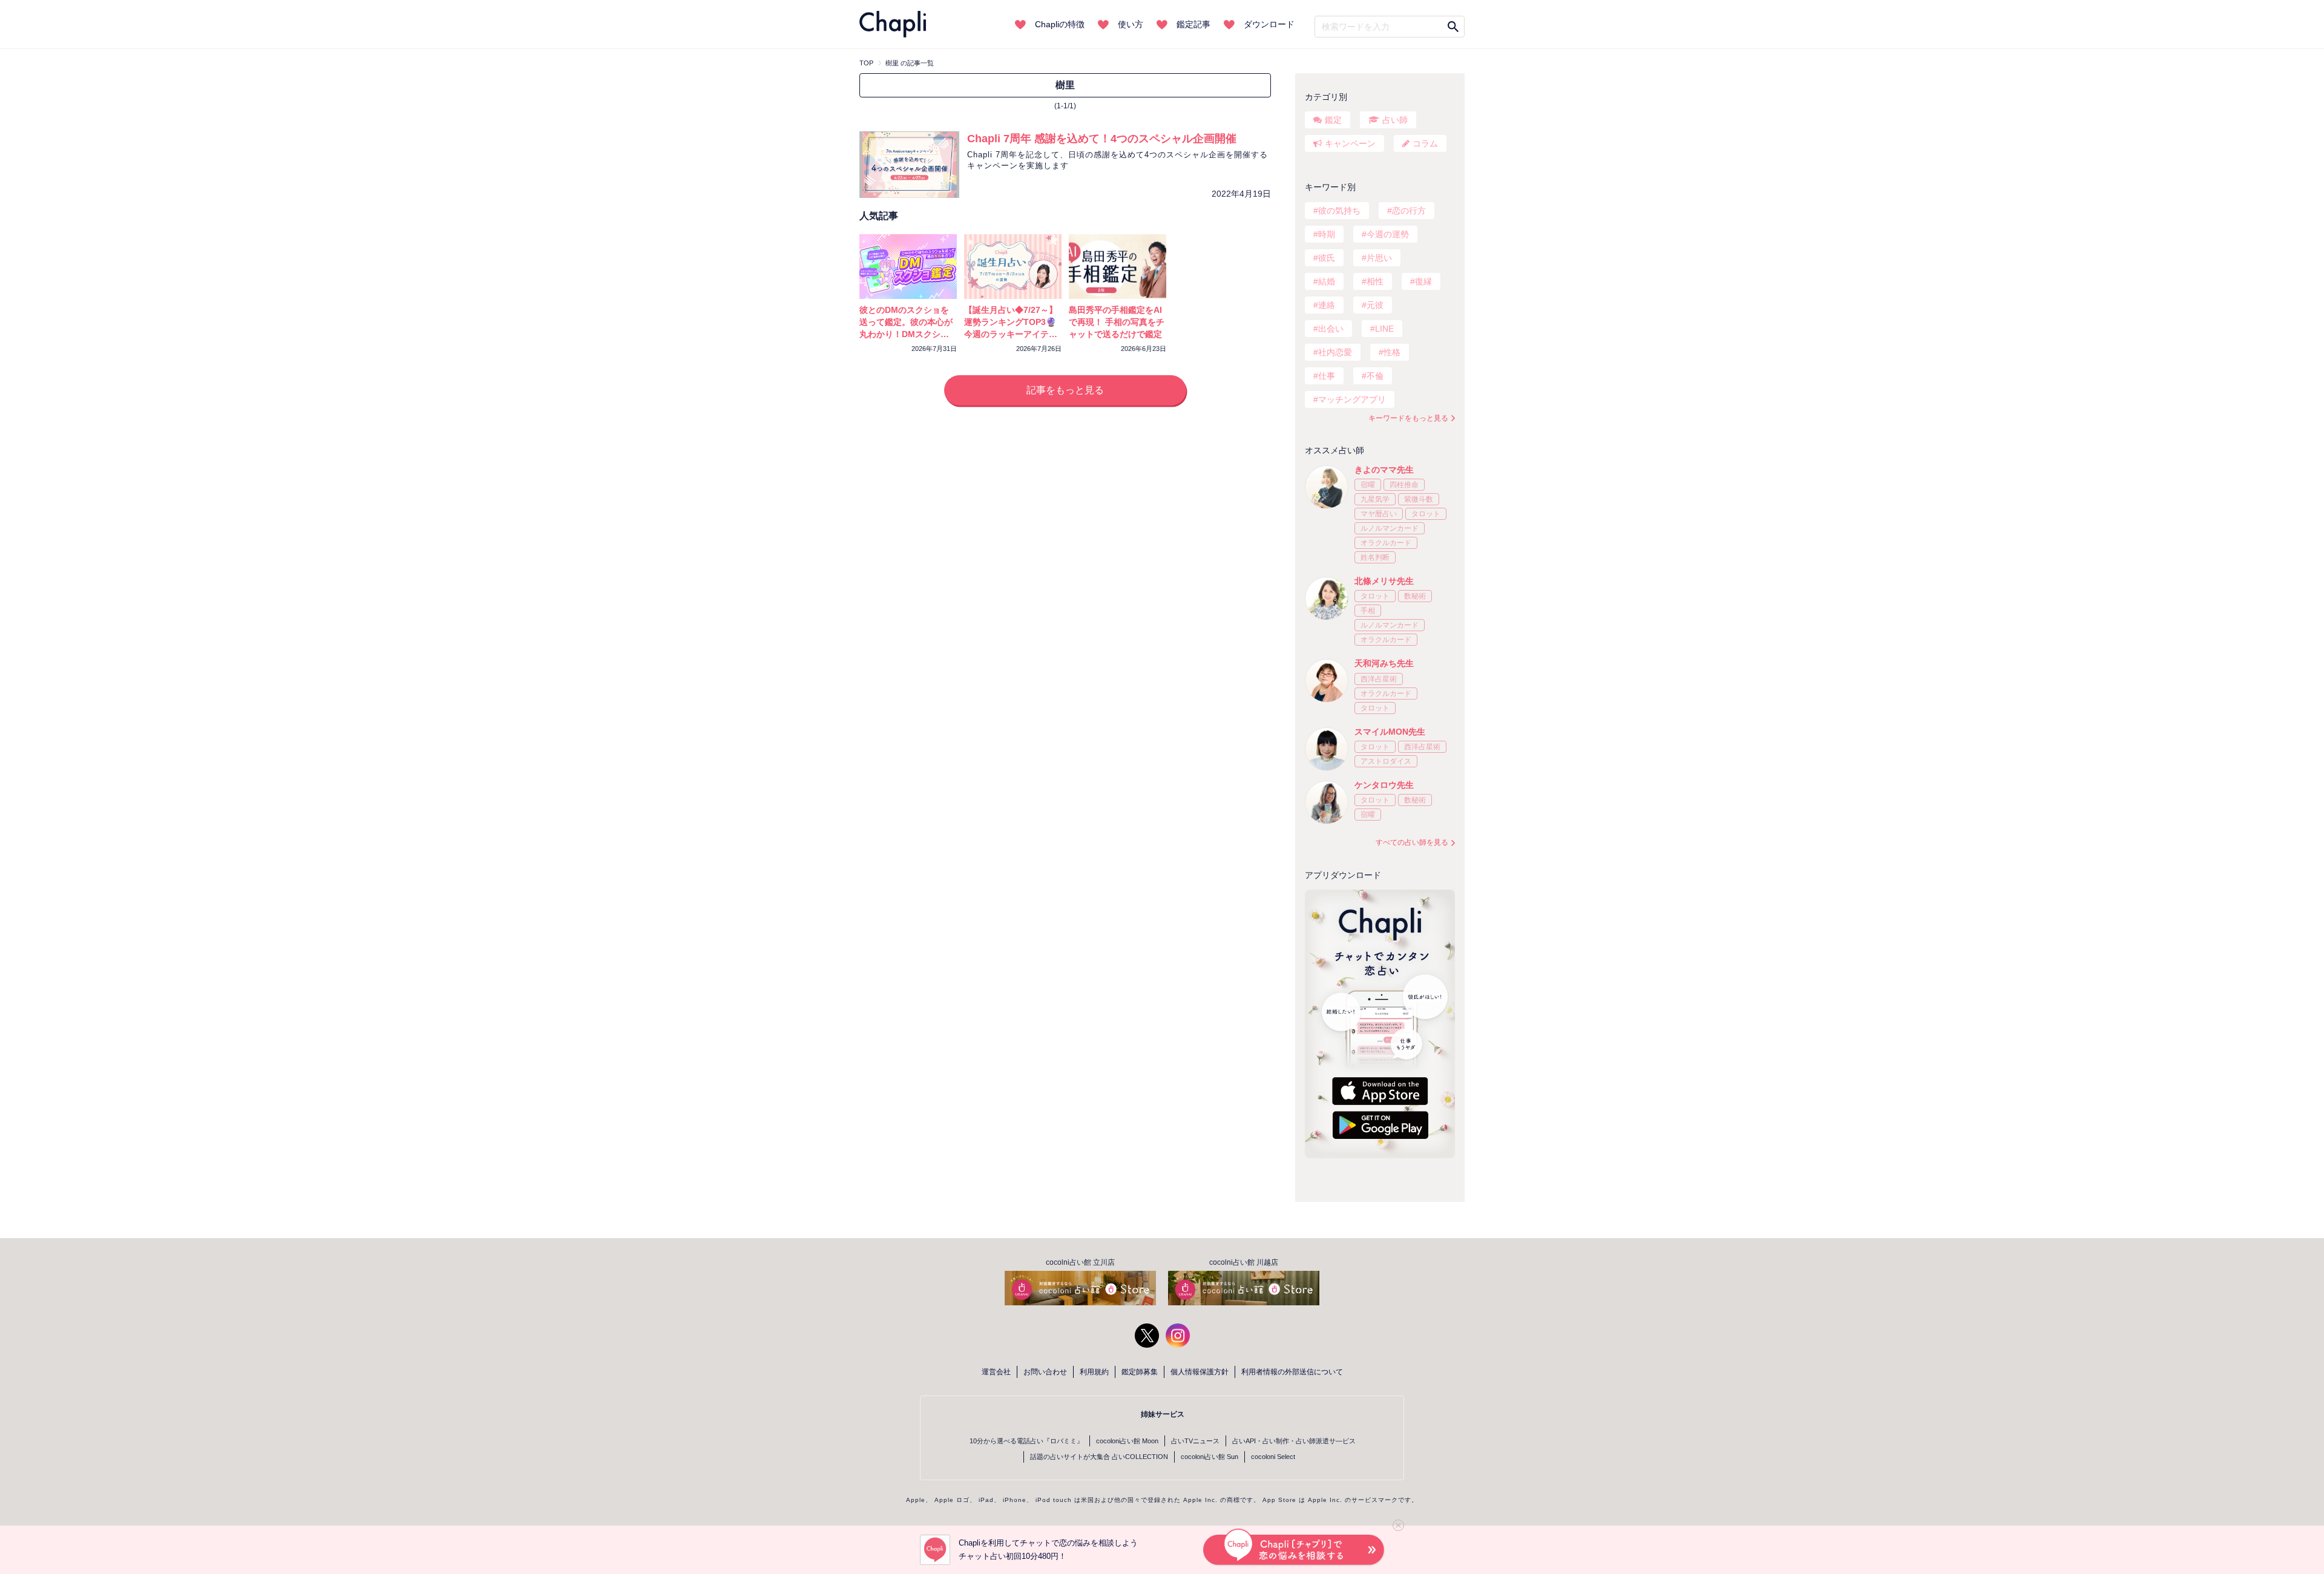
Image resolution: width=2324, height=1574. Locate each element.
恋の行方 (1409, 211)
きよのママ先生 (1384, 470)
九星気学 (1375, 499)
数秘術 (1415, 596)
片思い (1379, 258)
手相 (1368, 611)
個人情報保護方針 (1200, 1372)
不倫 (1375, 376)
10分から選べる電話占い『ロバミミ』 (1026, 1441)
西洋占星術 (1379, 679)
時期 (1327, 234)
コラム (1425, 143)
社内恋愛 (1335, 352)
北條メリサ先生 (1384, 581)
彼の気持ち (1339, 211)
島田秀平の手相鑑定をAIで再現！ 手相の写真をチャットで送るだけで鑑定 (1117, 322)
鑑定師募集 (1140, 1372)
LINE (1384, 329)
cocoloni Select (1273, 1457)
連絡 (1327, 305)
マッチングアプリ (1352, 399)
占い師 (1395, 120)
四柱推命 (1404, 485)
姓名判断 (1375, 557)
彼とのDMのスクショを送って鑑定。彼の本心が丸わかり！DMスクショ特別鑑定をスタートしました (906, 334)
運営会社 (996, 1372)
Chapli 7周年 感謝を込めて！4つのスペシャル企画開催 (1102, 139)
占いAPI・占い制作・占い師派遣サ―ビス (1294, 1441)
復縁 (1423, 281)
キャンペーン (1350, 143)
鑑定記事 (1193, 24)
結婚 (1327, 281)
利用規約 (1094, 1372)
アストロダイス (1386, 761)
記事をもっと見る (1065, 390)
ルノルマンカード (1390, 528)
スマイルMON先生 (1390, 732)
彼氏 (1327, 258)
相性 (1375, 281)
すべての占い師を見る (1412, 842)
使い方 (1131, 24)
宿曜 (1368, 485)
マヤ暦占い (1379, 514)
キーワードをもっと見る (1408, 418)
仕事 (1327, 376)
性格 (1392, 352)
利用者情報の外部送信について (1292, 1372)
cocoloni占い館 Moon (1127, 1441)
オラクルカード (1386, 543)
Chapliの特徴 (1060, 24)
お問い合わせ (1045, 1372)
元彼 (1375, 305)
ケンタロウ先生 (1384, 785)
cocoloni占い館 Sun (1210, 1457)
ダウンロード (1269, 24)
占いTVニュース (1195, 1441)
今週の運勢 (1388, 234)
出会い (1331, 329)
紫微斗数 (1419, 499)
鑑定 (1333, 120)
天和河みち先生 (1384, 663)
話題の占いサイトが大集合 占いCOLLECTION (1099, 1457)
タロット (1426, 514)
